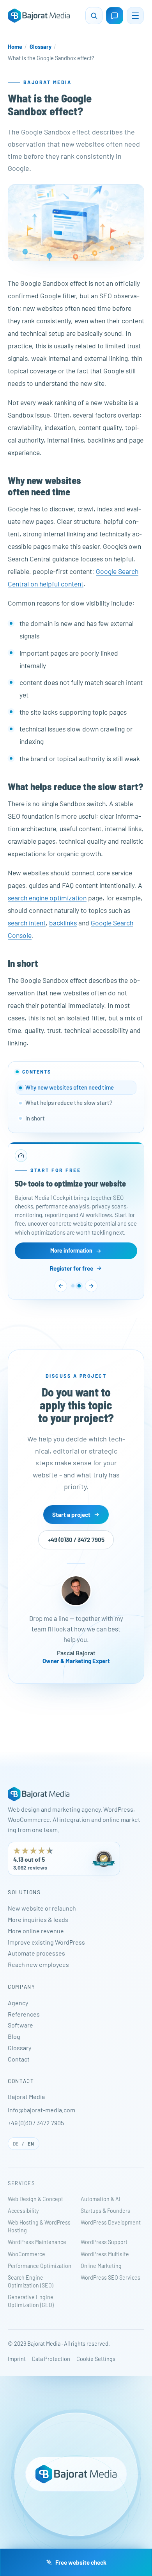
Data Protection (51, 2359)
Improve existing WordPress (46, 1942)
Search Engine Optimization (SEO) (31, 2281)
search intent (27, 923)
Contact (19, 2059)
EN (31, 2144)
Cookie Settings (96, 2359)
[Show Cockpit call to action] (79, 1286)
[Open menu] (135, 16)
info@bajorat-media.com (42, 2110)
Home (15, 47)
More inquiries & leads (38, 1919)
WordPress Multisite (105, 2254)
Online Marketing (101, 2266)
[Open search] (94, 16)
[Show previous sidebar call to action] (61, 1286)
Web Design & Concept (35, 2199)
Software (20, 2025)
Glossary (41, 47)
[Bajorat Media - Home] (39, 16)
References (24, 2014)
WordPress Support (104, 2242)
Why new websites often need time (70, 1087)
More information (71, 1250)
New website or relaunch (42, 1908)
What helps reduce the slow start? (69, 1102)
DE (16, 2144)
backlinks (63, 923)
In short (35, 1118)
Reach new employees (38, 1964)
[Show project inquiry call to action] (73, 1286)
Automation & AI (101, 2199)
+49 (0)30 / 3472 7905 (76, 1540)
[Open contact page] (115, 16)
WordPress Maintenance (37, 2242)
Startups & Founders (105, 2211)
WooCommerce (27, 2254)
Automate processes (36, 1953)
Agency (18, 2003)
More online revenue (36, 1931)
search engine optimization (47, 898)
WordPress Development (111, 2222)
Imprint (17, 2359)
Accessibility (23, 2211)
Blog (14, 2036)
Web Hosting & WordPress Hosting (39, 2226)
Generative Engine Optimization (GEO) (31, 2301)
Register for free (72, 1268)
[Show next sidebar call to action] (91, 1286)
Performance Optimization (40, 2266)
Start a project (71, 1514)
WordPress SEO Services (110, 2278)
